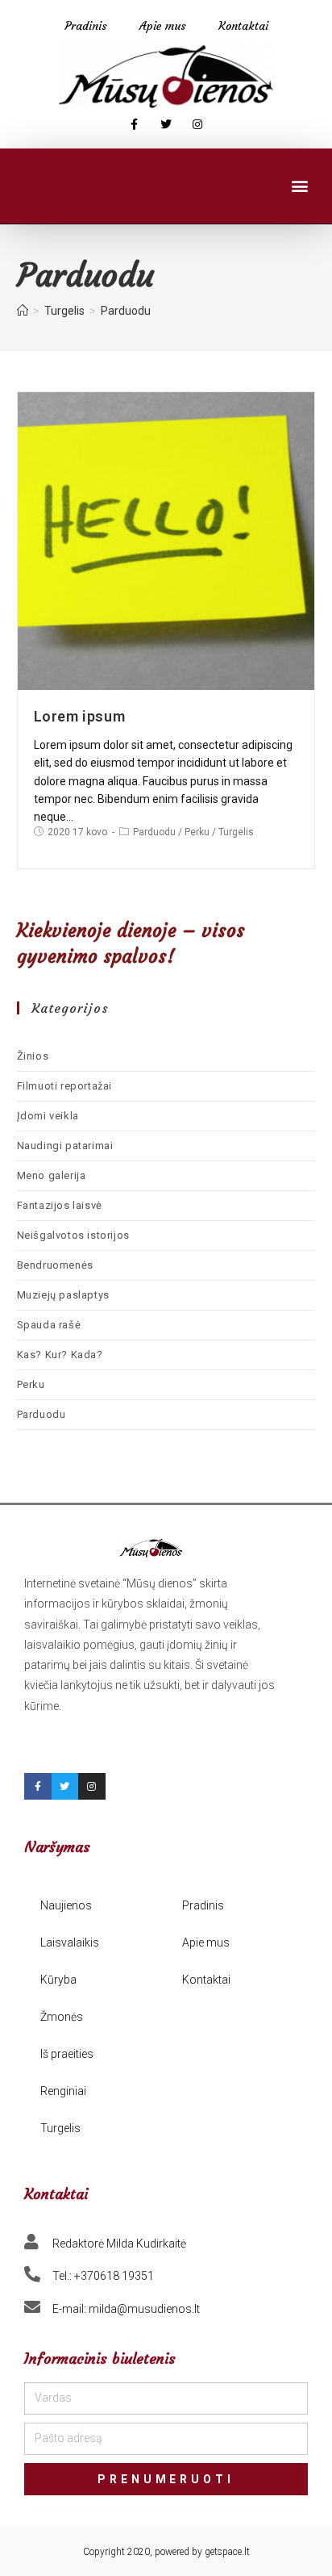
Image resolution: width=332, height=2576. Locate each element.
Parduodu (154, 832)
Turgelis (236, 832)
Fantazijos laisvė (60, 1205)
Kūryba (58, 1980)
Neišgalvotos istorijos (73, 1235)
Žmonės (62, 2017)
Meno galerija (52, 1175)
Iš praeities (67, 2054)
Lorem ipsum (80, 716)
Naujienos (66, 1905)
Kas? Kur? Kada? (60, 1355)
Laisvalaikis (70, 1942)
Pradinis (86, 26)
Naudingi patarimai (65, 1146)
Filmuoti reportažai (64, 1086)
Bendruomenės (55, 1265)
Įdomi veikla (48, 1116)
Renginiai (63, 2091)
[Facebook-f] (134, 125)
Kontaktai (243, 26)
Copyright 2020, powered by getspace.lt (166, 2552)
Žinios (33, 1056)
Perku (197, 832)
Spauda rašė (49, 1325)
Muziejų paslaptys (63, 1295)
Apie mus (163, 26)
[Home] (23, 311)
